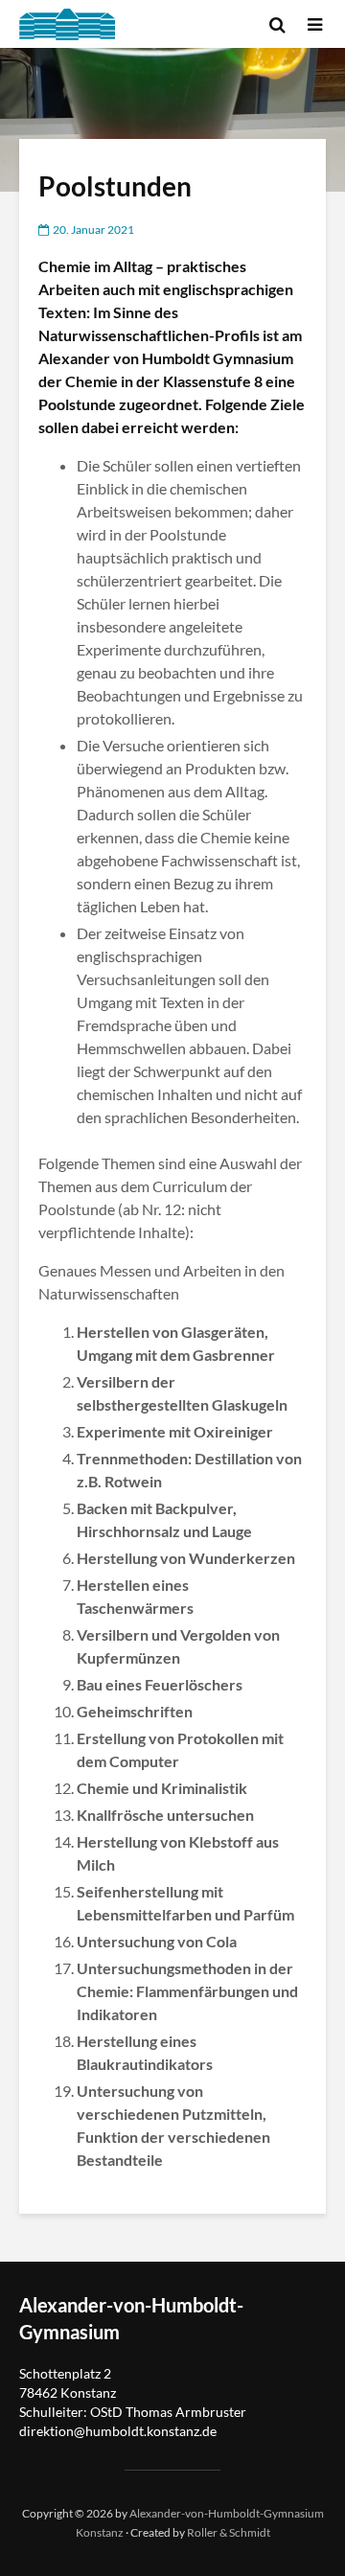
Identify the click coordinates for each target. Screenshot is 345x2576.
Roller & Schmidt (229, 2532)
